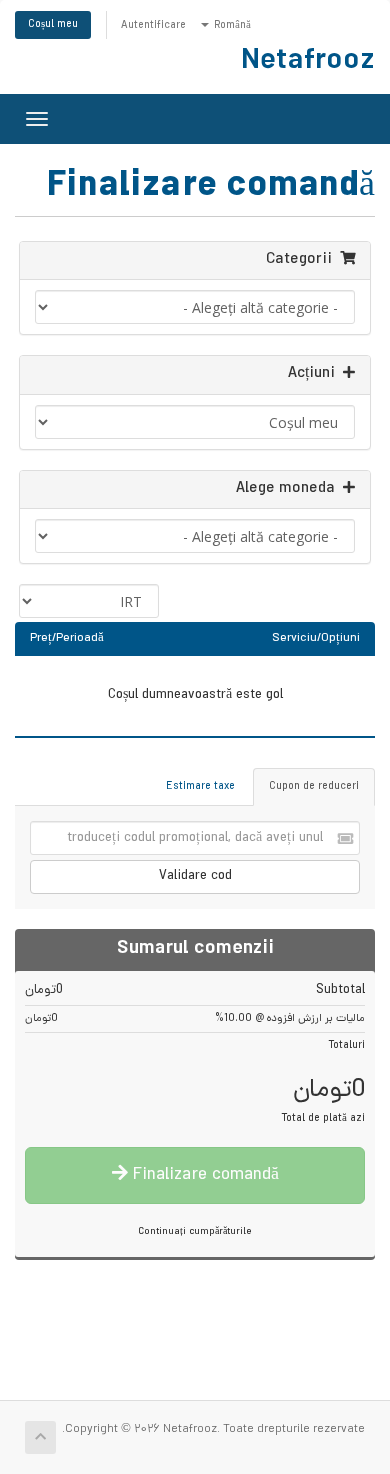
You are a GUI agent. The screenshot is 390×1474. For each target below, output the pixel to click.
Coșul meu (53, 25)
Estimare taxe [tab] (200, 787)
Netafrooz (308, 63)
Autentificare (153, 26)
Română (231, 26)
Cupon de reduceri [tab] (314, 787)
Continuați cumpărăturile (195, 1232)
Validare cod (195, 876)
